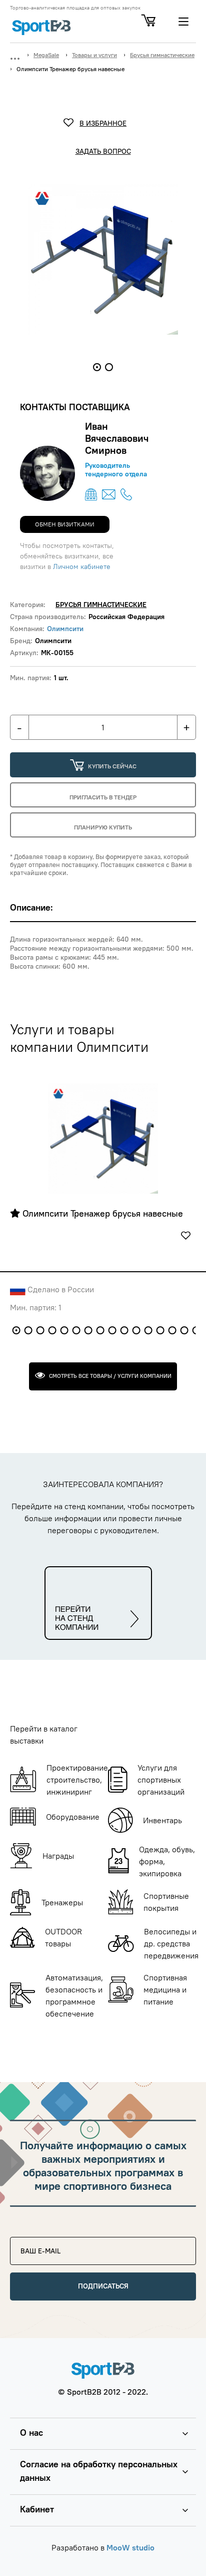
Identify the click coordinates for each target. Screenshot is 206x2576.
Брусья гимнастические (162, 55)
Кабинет (37, 2509)
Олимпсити (65, 629)
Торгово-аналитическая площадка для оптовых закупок (75, 8)
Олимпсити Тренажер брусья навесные (101, 1214)
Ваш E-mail (35, 2241)
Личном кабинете (82, 566)
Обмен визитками (65, 524)
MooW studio (130, 2547)
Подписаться (103, 2286)
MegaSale (46, 55)
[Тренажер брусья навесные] (103, 1138)
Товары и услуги (94, 55)
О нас (31, 2432)
